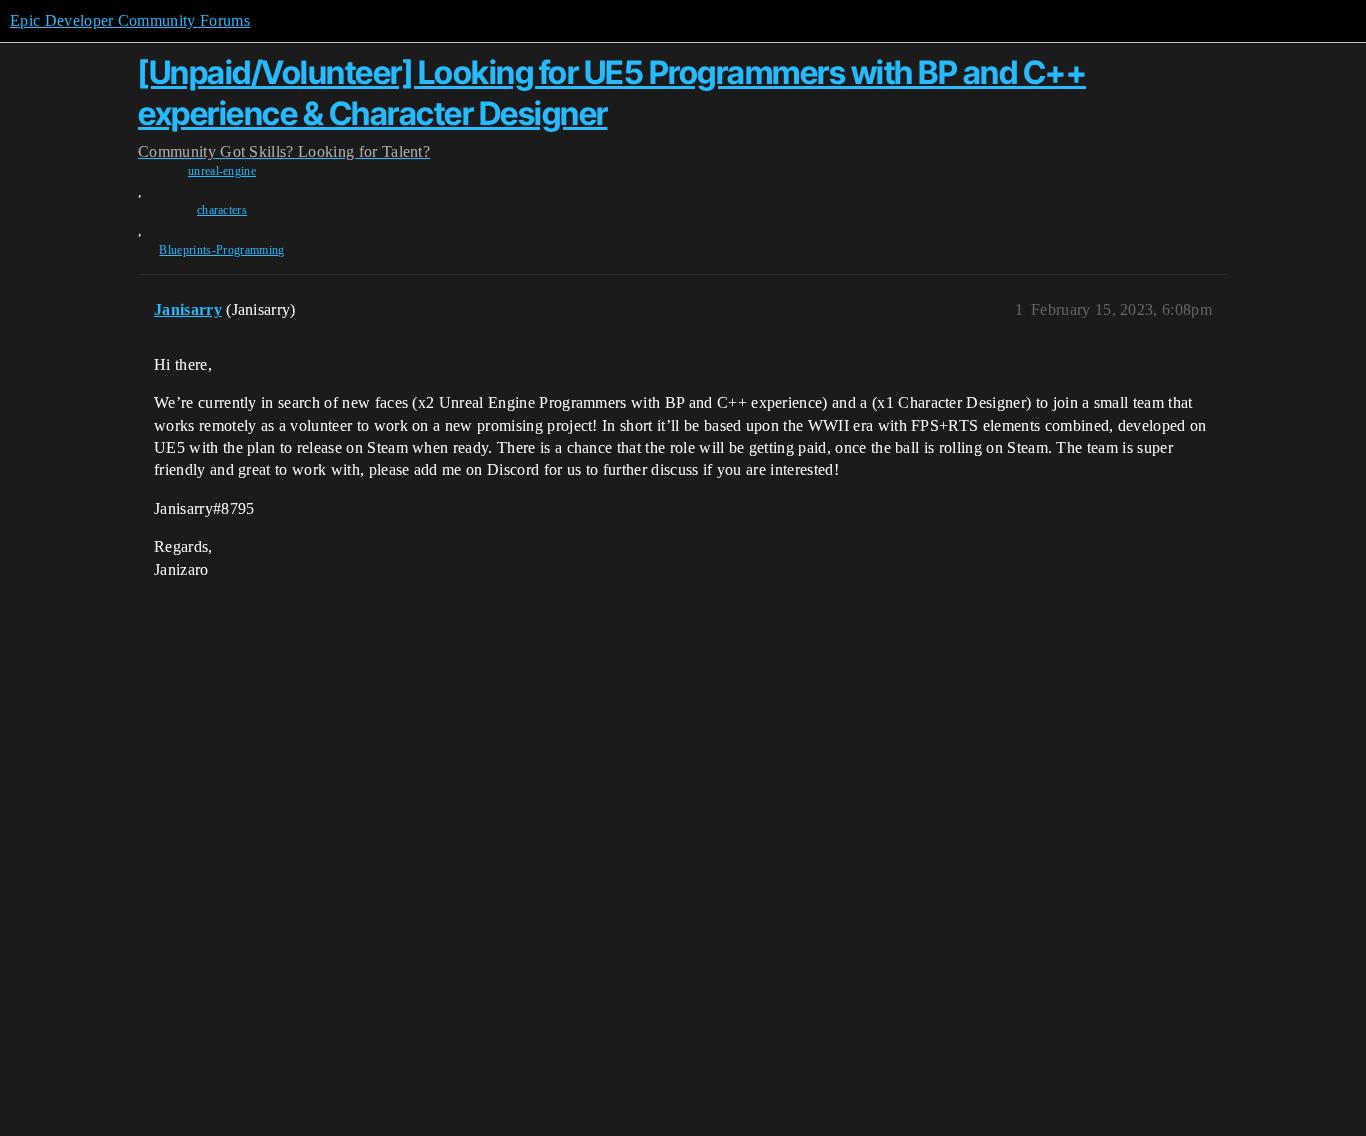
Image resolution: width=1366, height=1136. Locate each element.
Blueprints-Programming (221, 250)
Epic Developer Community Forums (130, 20)
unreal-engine (222, 171)
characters (222, 210)
